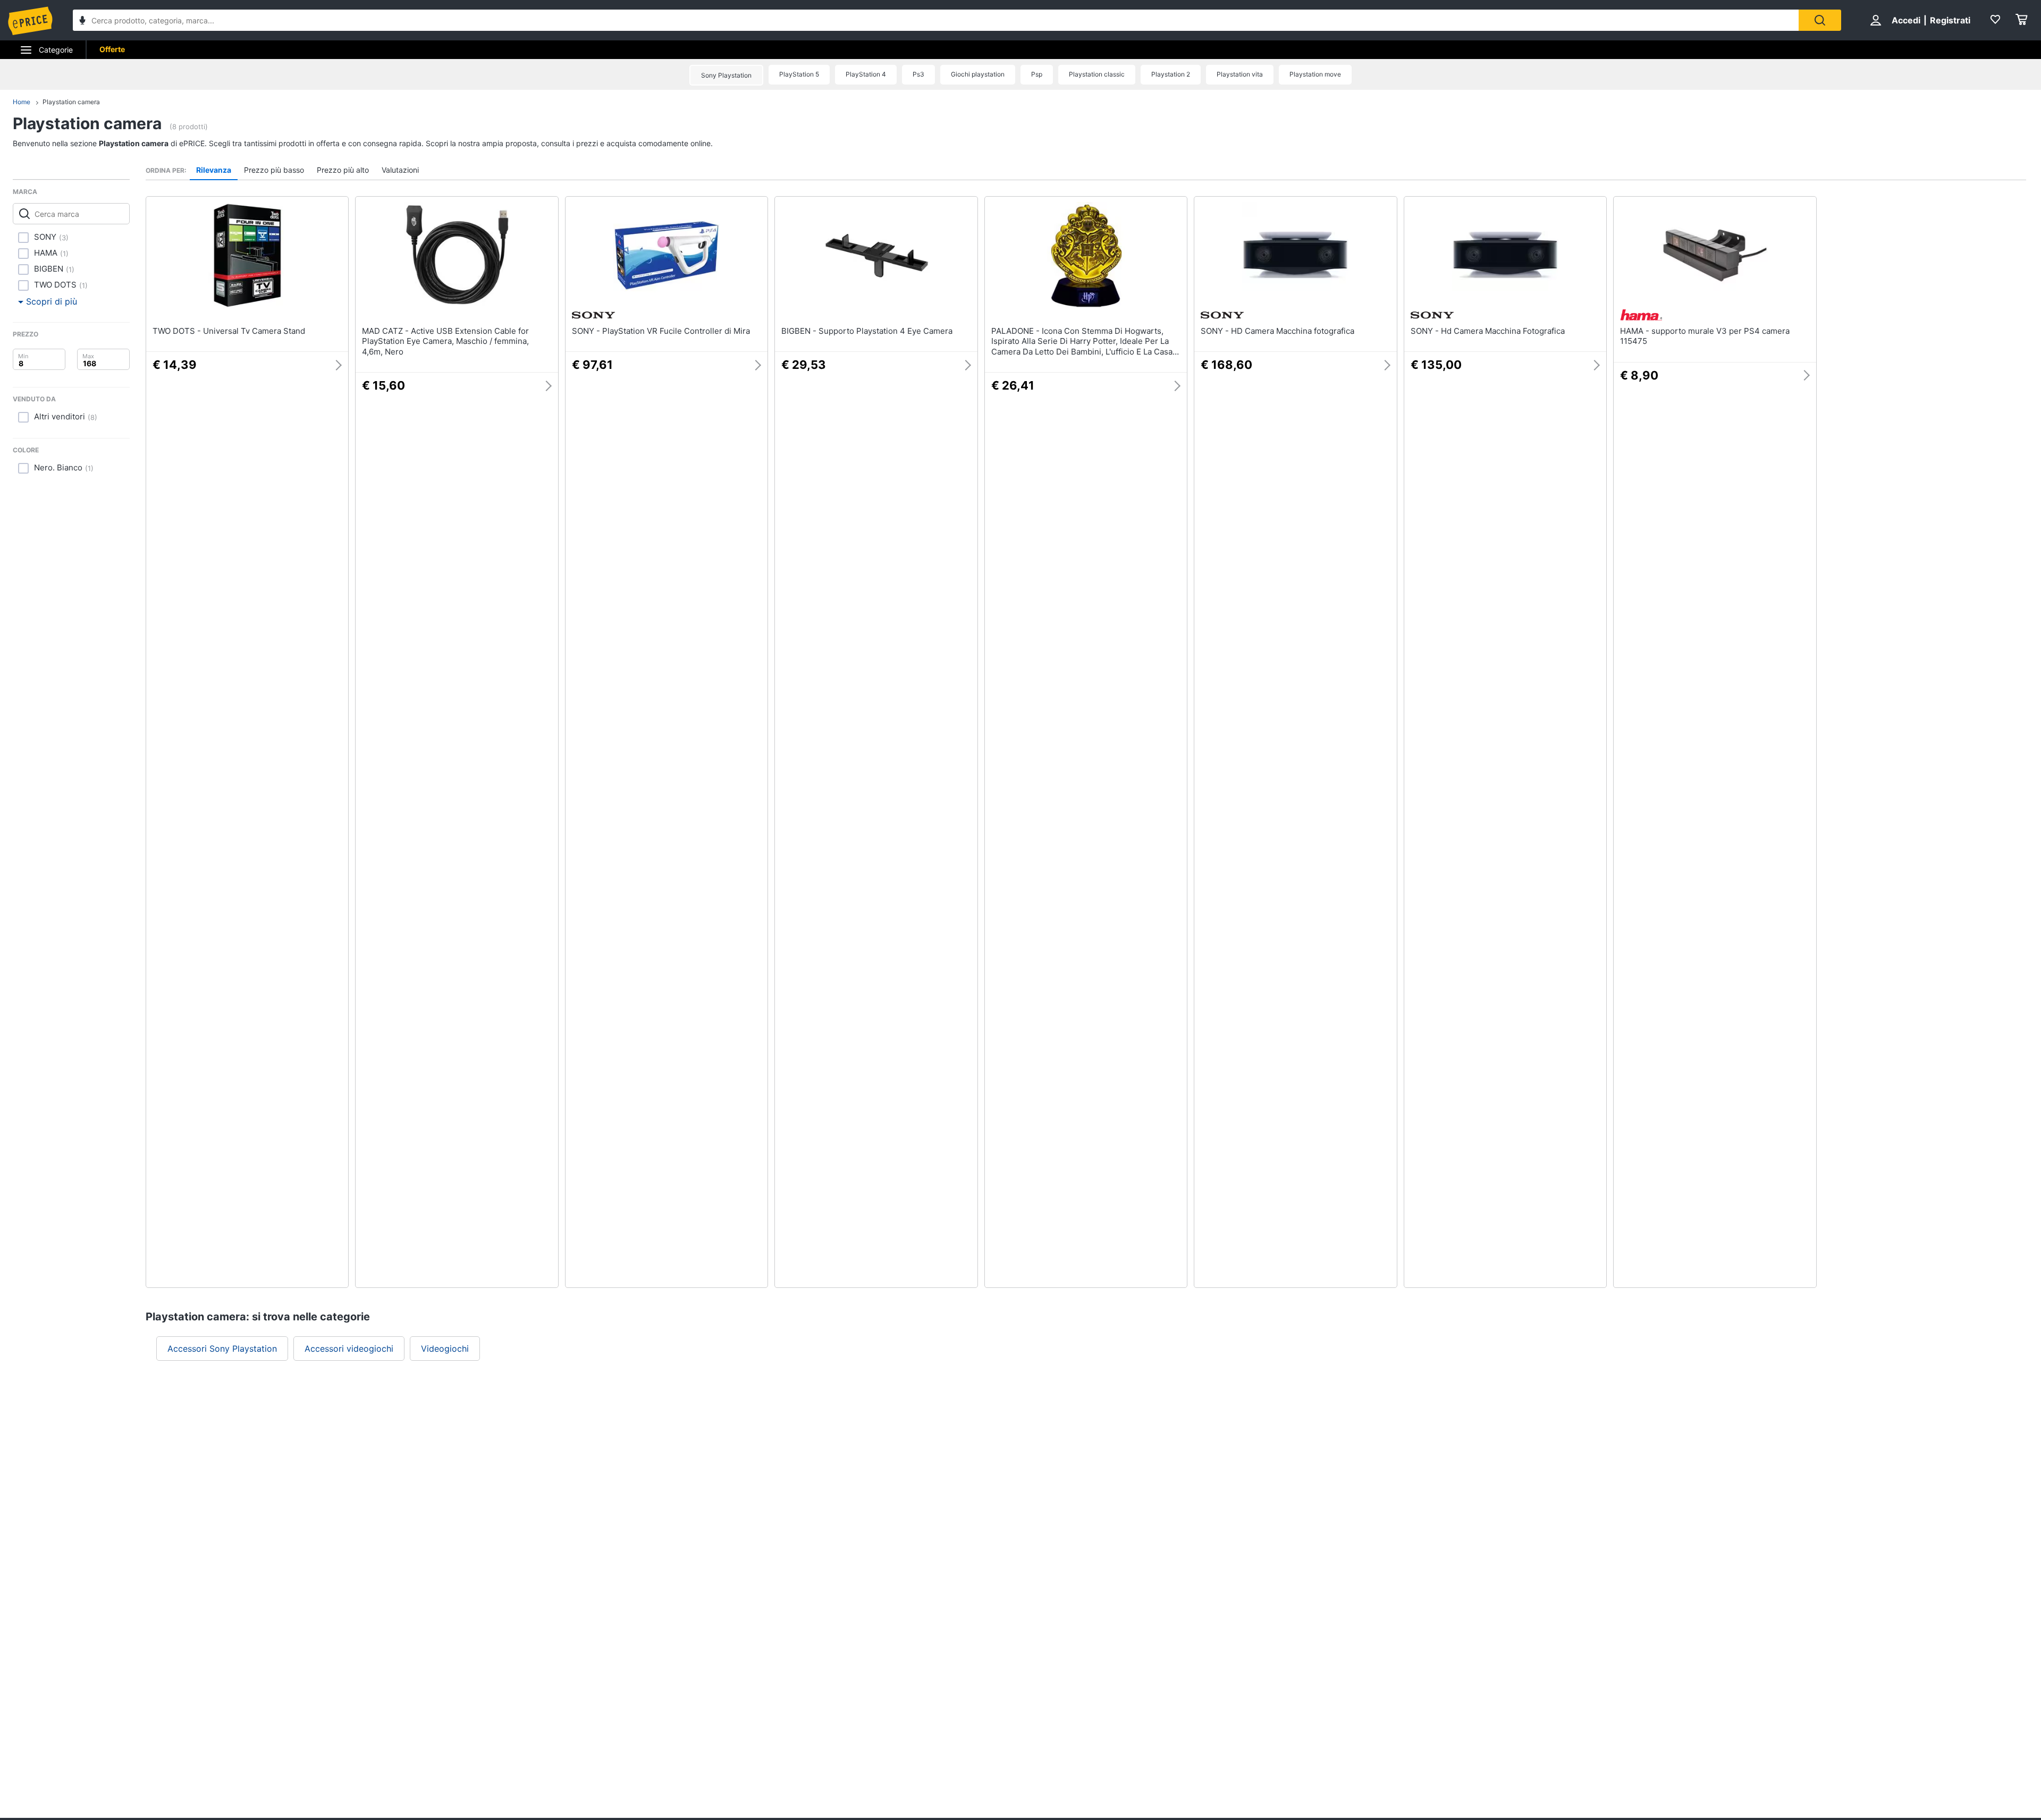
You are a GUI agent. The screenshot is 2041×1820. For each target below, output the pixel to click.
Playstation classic (1097, 74)
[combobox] (936, 20)
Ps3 (918, 74)
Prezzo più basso (274, 170)
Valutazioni (400, 170)
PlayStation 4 (866, 74)
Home (22, 102)
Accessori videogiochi (349, 1349)
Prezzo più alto (343, 170)
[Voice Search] (82, 22)
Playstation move (1315, 74)
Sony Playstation (726, 75)
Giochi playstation (978, 74)
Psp (1037, 74)
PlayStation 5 (799, 74)
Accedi (1906, 20)
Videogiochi (445, 1349)
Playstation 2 (1171, 74)
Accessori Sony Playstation (222, 1349)
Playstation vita (1240, 74)
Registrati (1950, 20)
